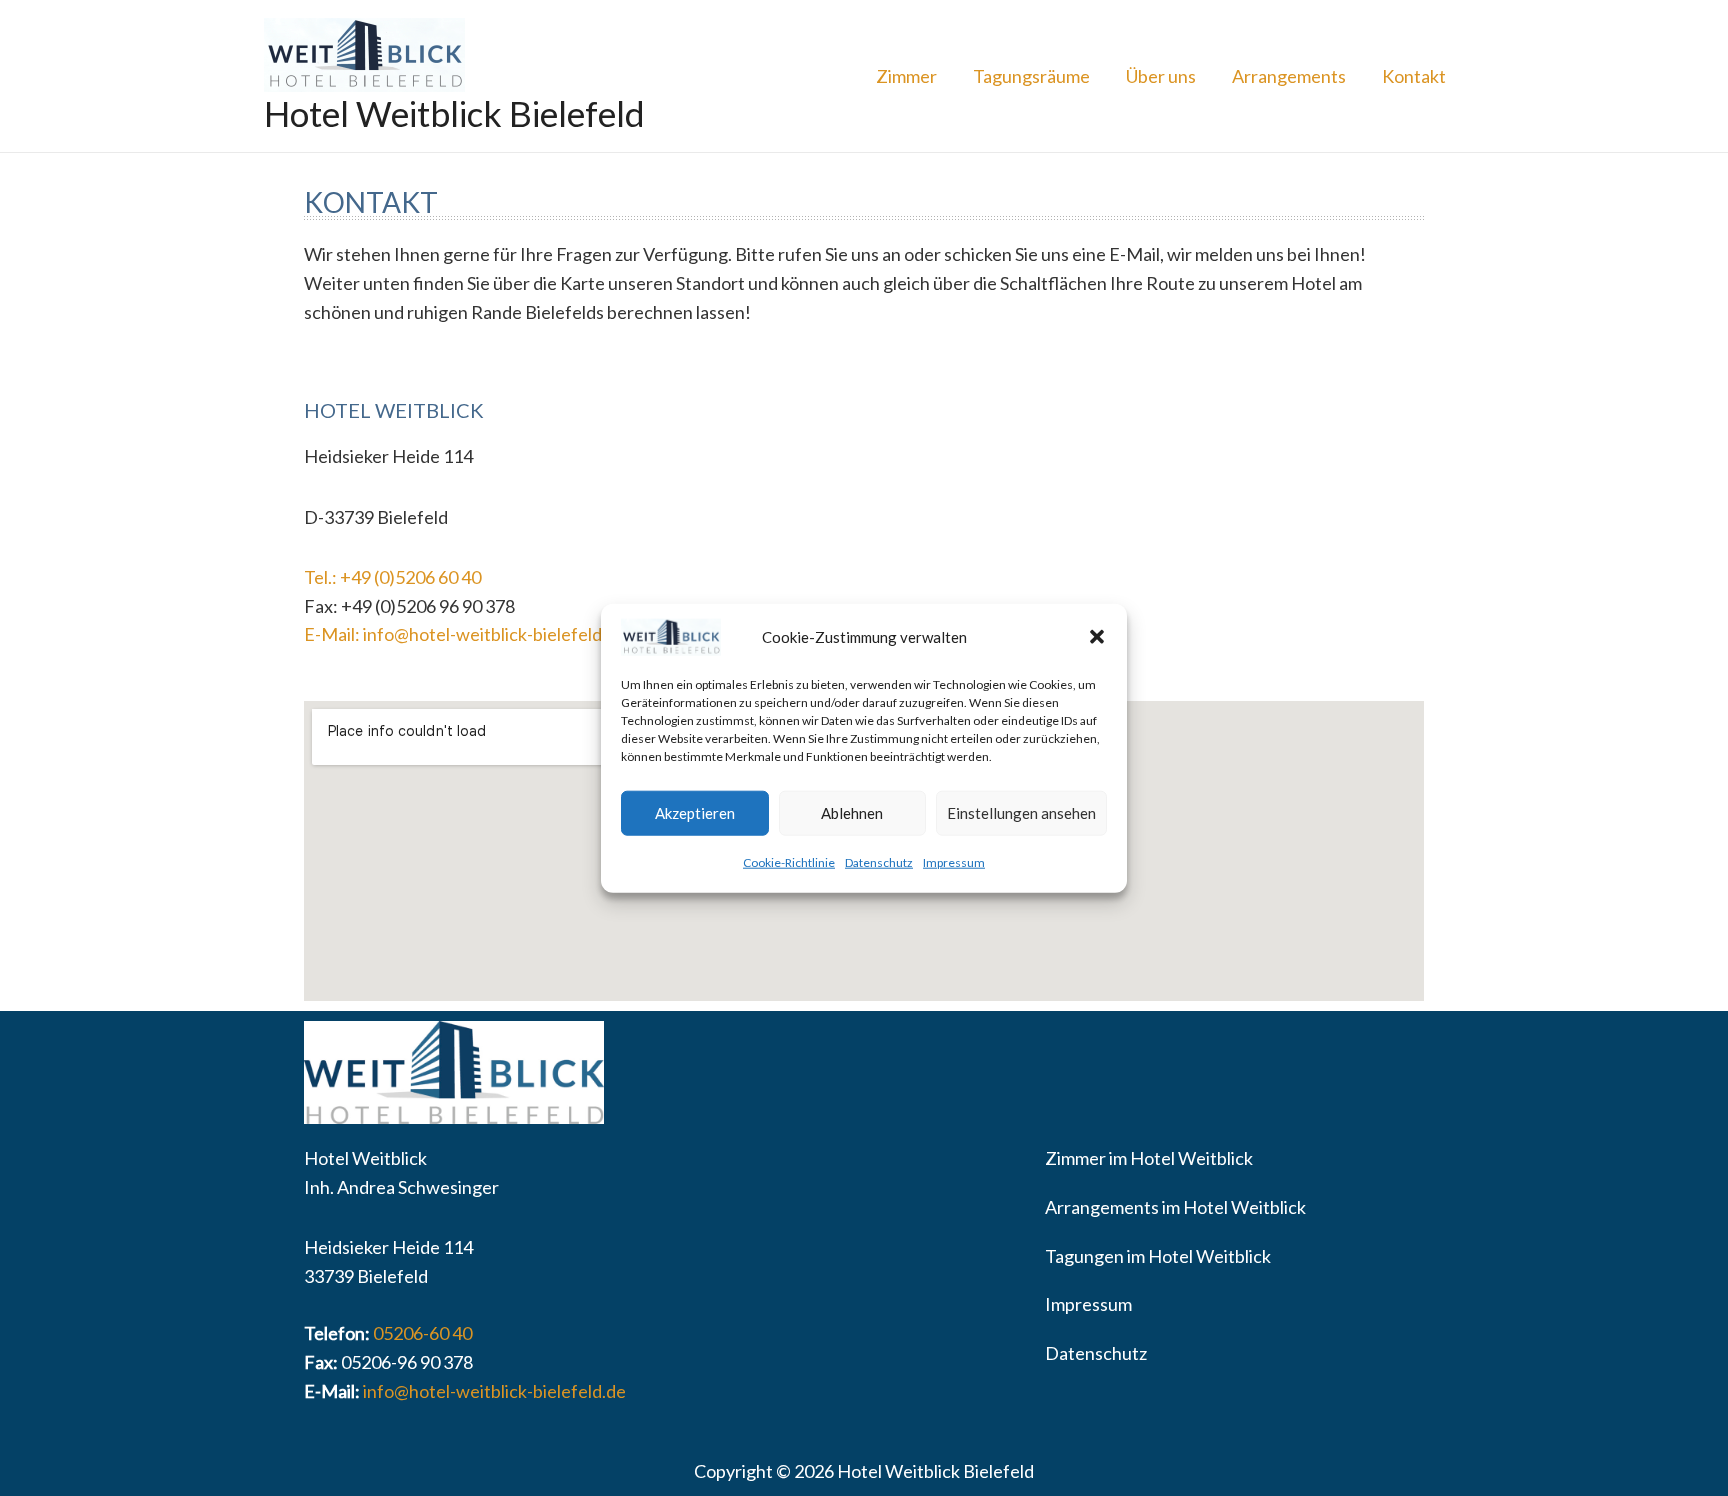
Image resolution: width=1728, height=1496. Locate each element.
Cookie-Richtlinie (789, 862)
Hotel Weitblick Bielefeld (454, 113)
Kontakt (1414, 76)
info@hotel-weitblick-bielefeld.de (494, 1391)
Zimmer (906, 76)
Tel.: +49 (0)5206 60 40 (392, 577)
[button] (1097, 637)
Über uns (1161, 76)
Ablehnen (852, 813)
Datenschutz (879, 862)
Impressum (954, 862)
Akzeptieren (695, 813)
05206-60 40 (422, 1333)
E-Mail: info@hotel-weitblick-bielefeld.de (465, 634)
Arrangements (1289, 76)
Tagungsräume (1031, 76)
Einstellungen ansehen (1021, 813)
